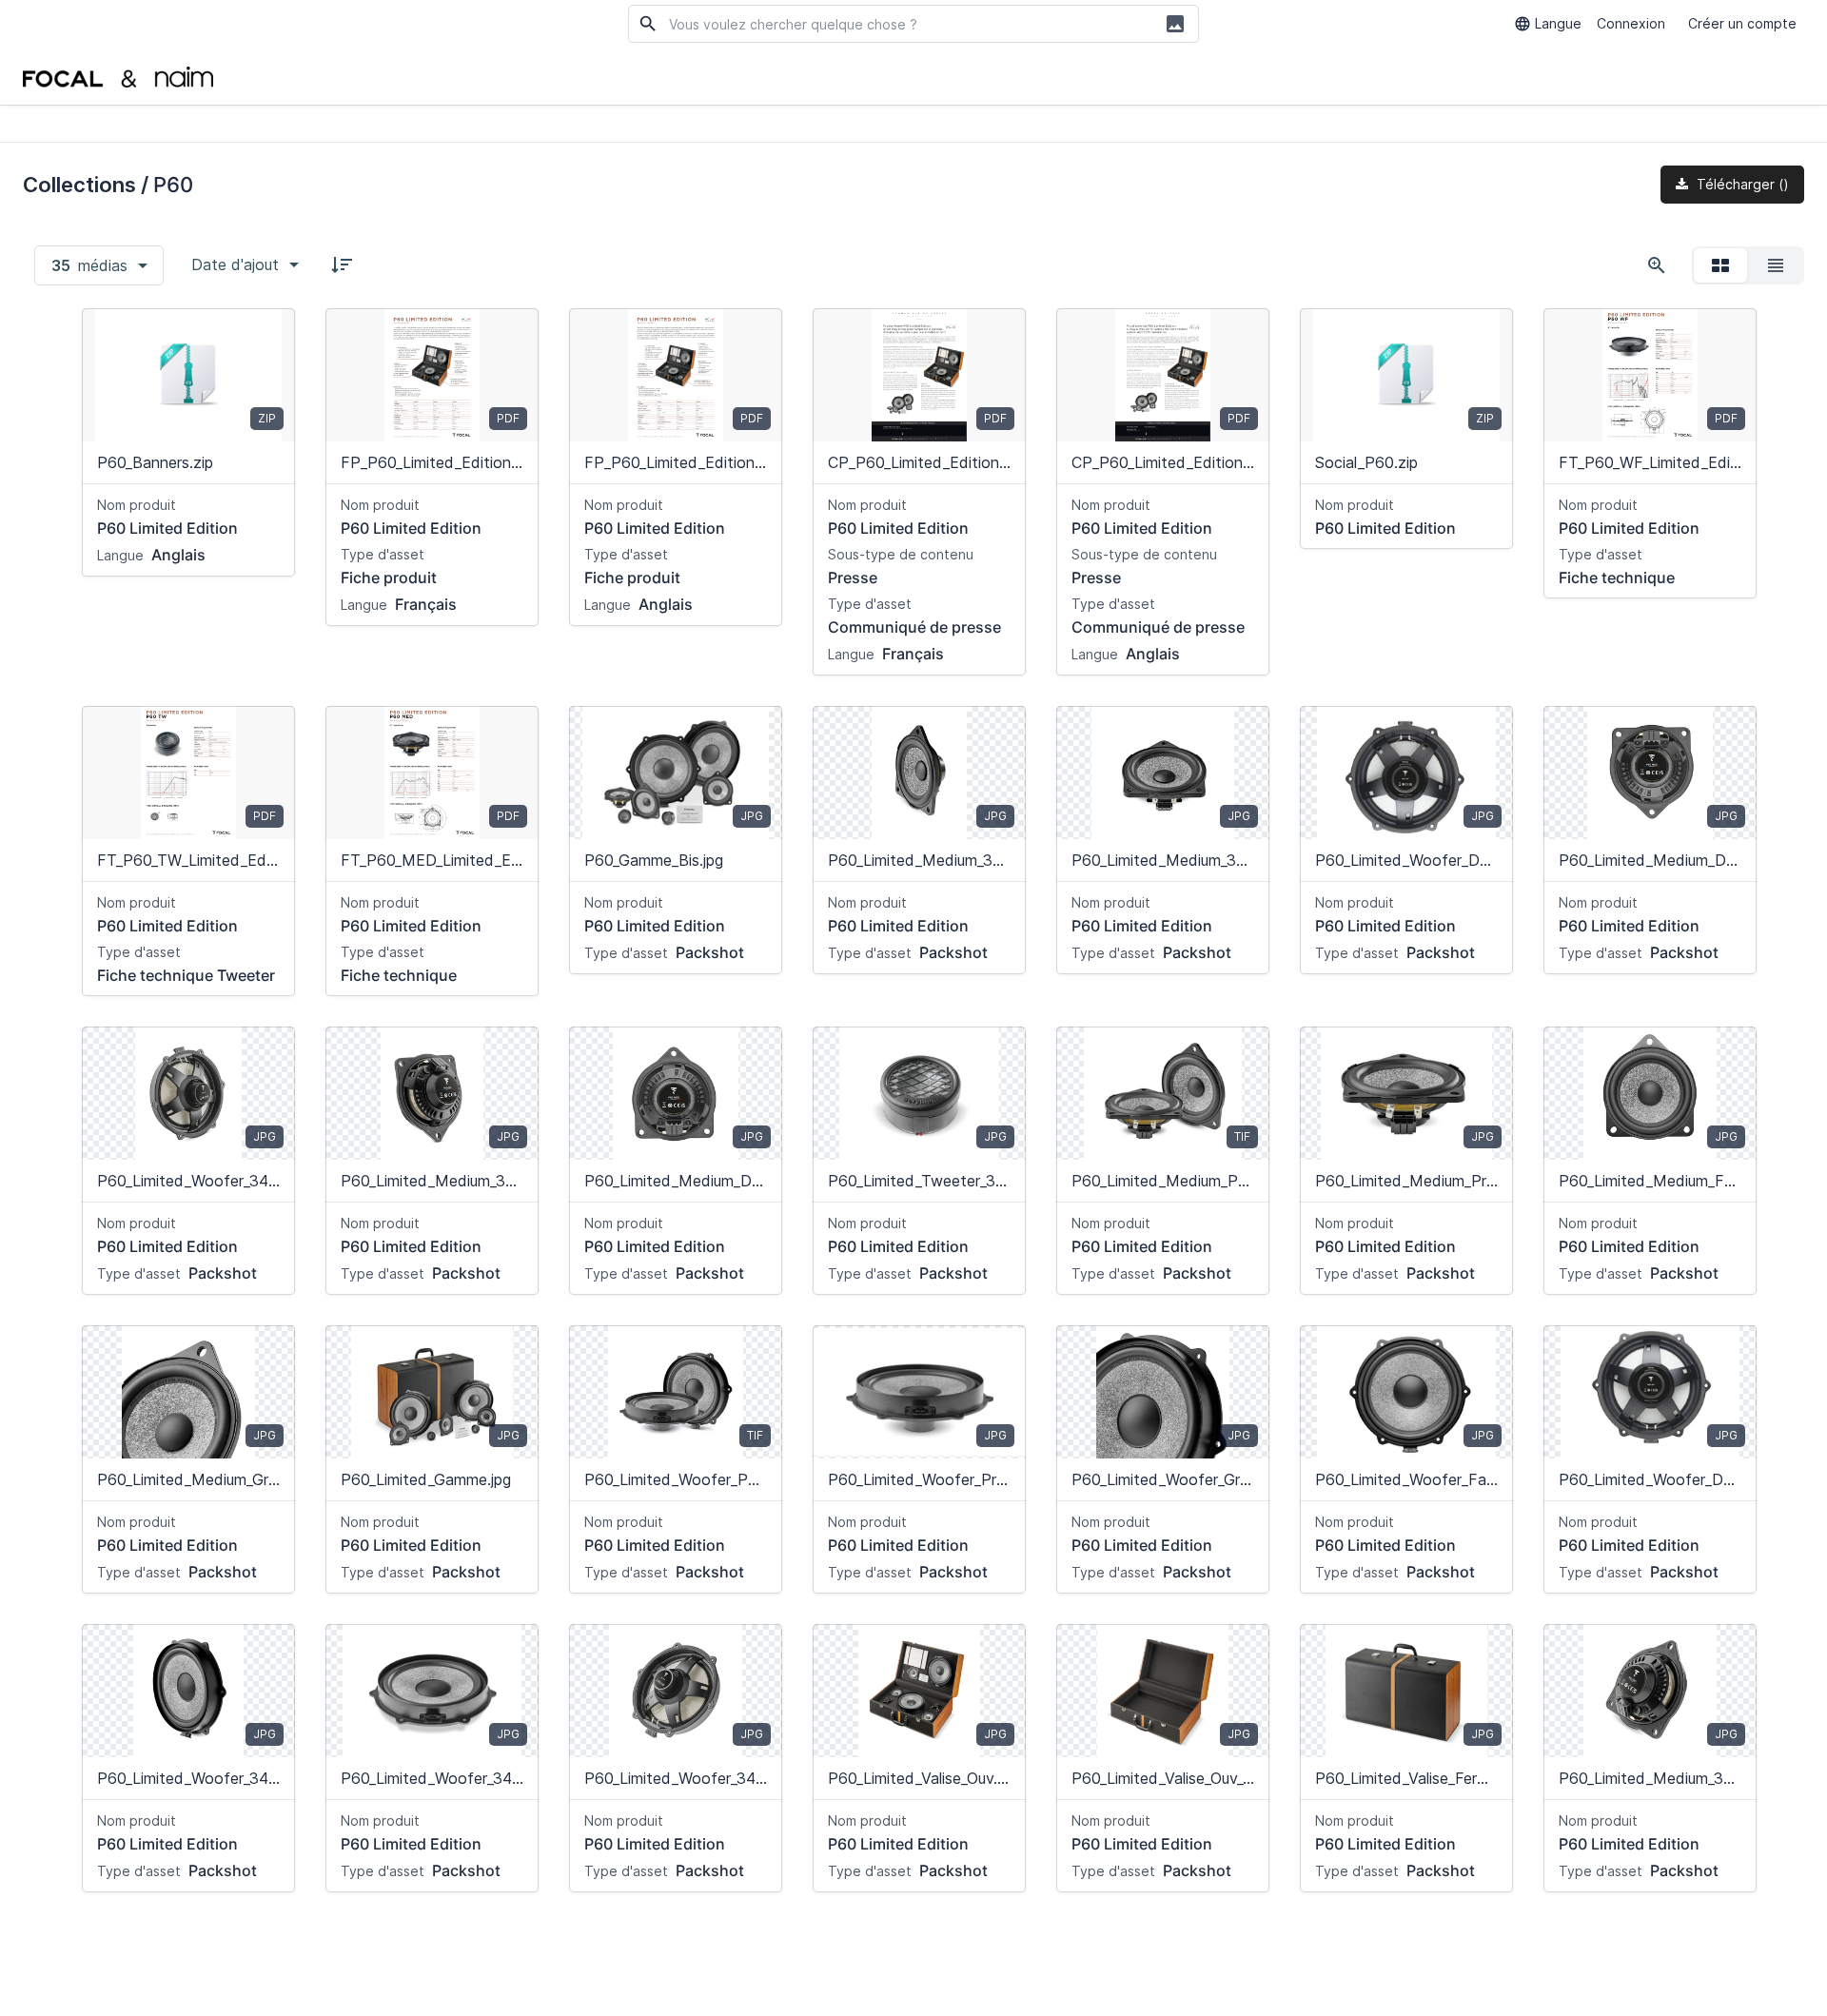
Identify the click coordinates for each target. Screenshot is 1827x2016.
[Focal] (118, 76)
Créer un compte (1742, 23)
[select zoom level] (1657, 265)
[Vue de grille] (1720, 265)
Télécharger (1741, 184)
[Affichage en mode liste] (1776, 265)
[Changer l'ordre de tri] (342, 264)
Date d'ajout (235, 264)
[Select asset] (268, 335)
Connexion (1631, 23)
